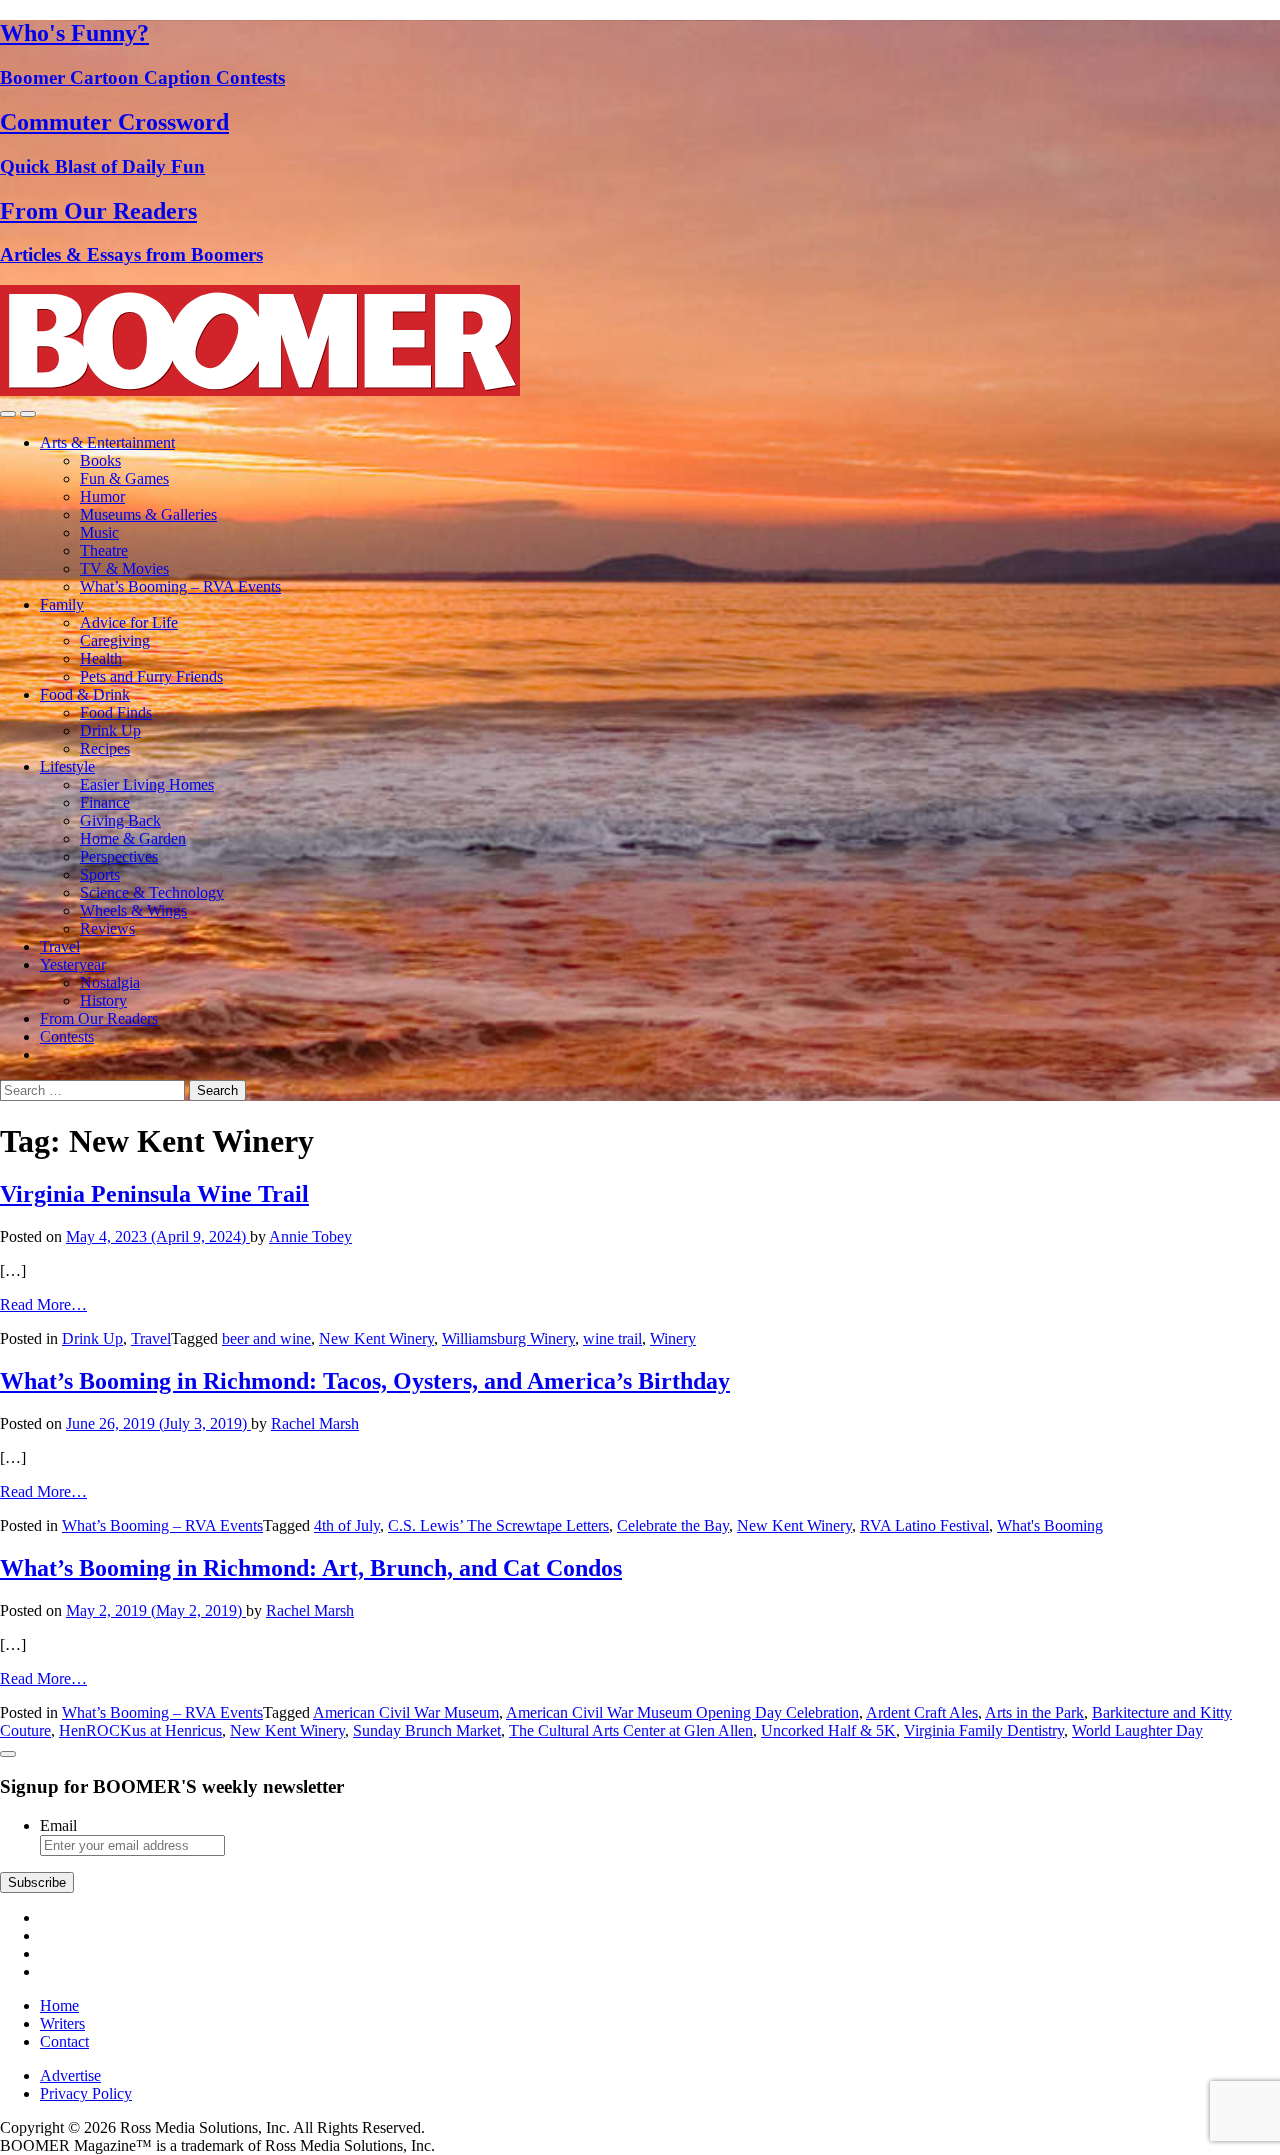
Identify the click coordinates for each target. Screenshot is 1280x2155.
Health (101, 658)
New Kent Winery (376, 1338)
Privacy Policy (86, 2093)
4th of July (347, 1525)
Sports (100, 874)
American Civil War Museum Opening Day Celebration (682, 1712)
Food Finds (116, 712)
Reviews (107, 928)
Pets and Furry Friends (151, 676)
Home (59, 2005)
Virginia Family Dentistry (984, 1730)
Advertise (70, 2075)
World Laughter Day (1137, 1730)
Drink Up (110, 730)
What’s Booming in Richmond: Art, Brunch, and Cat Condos (311, 1568)
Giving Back (120, 820)
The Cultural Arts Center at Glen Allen (631, 1730)
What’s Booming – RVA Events (180, 586)
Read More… (43, 1304)
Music (99, 532)
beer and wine (266, 1338)
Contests (67, 1036)
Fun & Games (124, 478)
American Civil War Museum (406, 1712)
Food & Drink (85, 694)
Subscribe (37, 1882)
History (103, 1000)
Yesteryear (73, 964)
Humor (102, 496)
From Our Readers (99, 1018)
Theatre (104, 550)
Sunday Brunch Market (427, 1730)
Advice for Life (129, 622)
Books (100, 460)
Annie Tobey (310, 1236)
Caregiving (115, 640)
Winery (673, 1338)
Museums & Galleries (148, 514)
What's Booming (1050, 1525)
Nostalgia (110, 982)
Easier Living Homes (147, 784)
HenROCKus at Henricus (140, 1730)
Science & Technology (152, 892)
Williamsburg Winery (508, 1338)
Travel (60, 946)
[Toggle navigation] (8, 414)
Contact (64, 2041)
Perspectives (119, 856)
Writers (62, 2023)
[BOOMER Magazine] (260, 390)
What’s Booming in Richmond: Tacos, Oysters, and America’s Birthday (365, 1381)
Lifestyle (67, 766)
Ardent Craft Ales (922, 1712)
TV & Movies (124, 568)
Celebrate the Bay (673, 1525)
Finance (105, 802)
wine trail (612, 1338)
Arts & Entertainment (107, 442)
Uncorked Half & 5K (828, 1730)
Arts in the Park (1034, 1712)
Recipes (105, 748)
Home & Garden (133, 838)
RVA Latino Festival (924, 1525)
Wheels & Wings (133, 910)
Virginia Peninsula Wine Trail (154, 1194)
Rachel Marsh (315, 1423)
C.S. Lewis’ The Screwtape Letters (498, 1525)
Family (62, 604)
